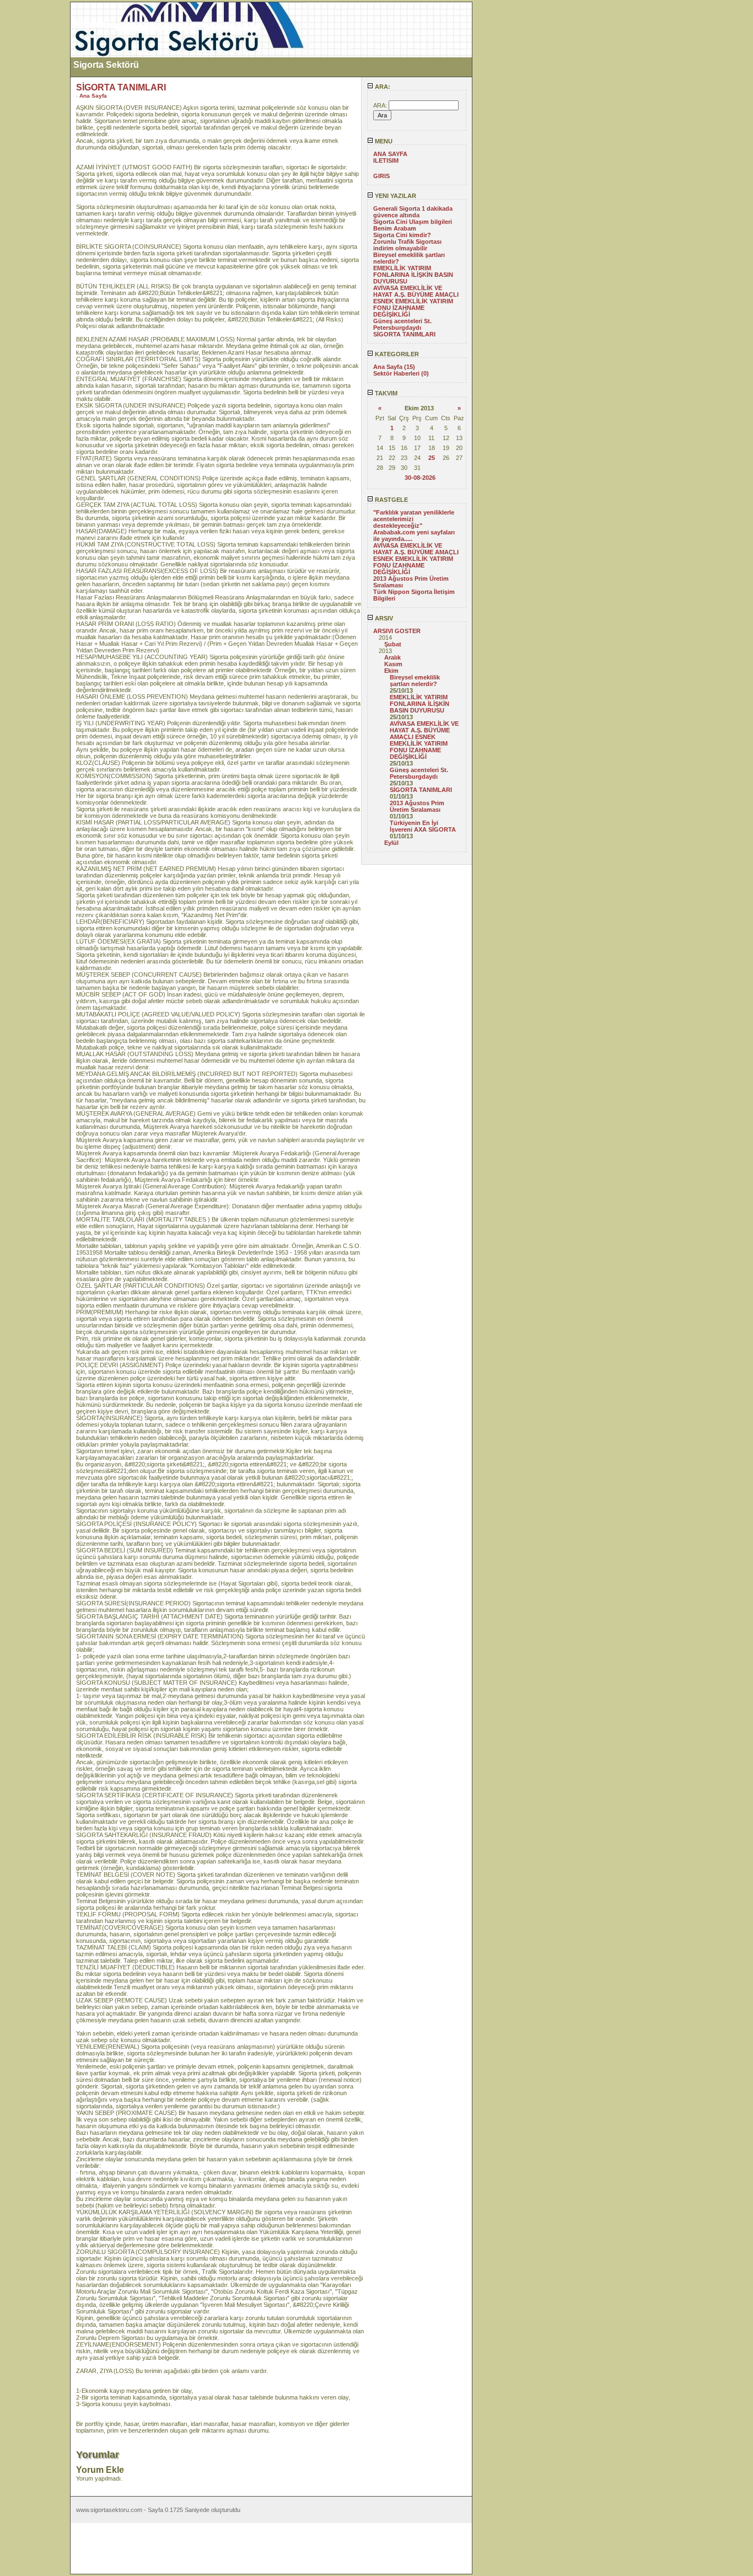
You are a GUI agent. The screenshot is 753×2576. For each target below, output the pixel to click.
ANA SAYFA (390, 154)
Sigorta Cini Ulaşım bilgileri (413, 222)
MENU (383, 141)
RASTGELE (391, 500)
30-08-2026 (420, 478)
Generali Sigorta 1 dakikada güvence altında (413, 212)
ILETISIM (386, 160)
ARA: (382, 87)
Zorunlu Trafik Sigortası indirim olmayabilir (407, 245)
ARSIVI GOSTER (397, 631)
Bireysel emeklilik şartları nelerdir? (415, 681)
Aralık (392, 657)
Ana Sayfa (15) (394, 367)
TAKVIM (385, 393)
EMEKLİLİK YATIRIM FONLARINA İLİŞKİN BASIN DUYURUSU (413, 275)
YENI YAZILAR (395, 196)
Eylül (391, 843)
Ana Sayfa (93, 96)
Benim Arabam (395, 228)
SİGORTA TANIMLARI (404, 334)
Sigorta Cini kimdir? (402, 235)
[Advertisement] (35, 167)
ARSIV (383, 618)
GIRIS (381, 176)
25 (432, 458)
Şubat (393, 644)
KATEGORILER (396, 354)
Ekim (391, 671)
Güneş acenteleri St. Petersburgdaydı (402, 324)
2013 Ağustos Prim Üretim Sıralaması (417, 806)
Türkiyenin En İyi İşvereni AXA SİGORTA (423, 826)
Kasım (393, 664)
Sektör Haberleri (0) (401, 373)
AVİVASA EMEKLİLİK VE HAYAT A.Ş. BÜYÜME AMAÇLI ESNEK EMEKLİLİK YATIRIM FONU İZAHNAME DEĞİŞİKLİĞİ (416, 301)
